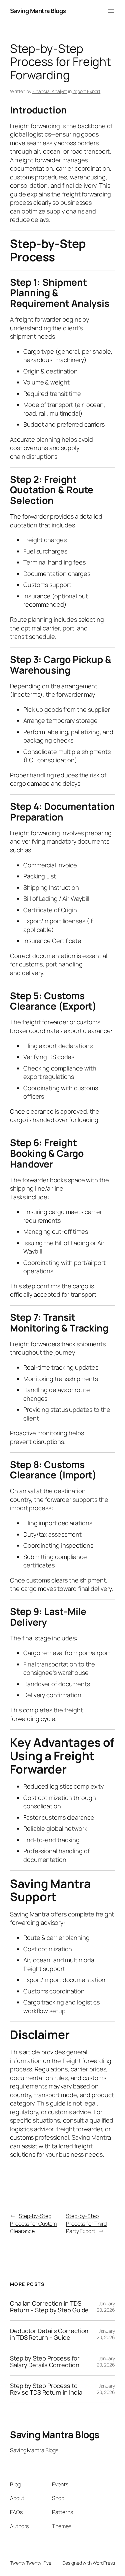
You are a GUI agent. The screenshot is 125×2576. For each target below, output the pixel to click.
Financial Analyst (50, 91)
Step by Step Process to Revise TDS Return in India (46, 2389)
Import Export (87, 91)
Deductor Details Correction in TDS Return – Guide (49, 2334)
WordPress (104, 2563)
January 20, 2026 (106, 2307)
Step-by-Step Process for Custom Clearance (33, 2223)
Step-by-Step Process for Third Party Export (86, 2223)
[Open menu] (111, 11)
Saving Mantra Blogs (38, 11)
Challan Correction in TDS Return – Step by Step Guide (49, 2307)
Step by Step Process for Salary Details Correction (45, 2362)
